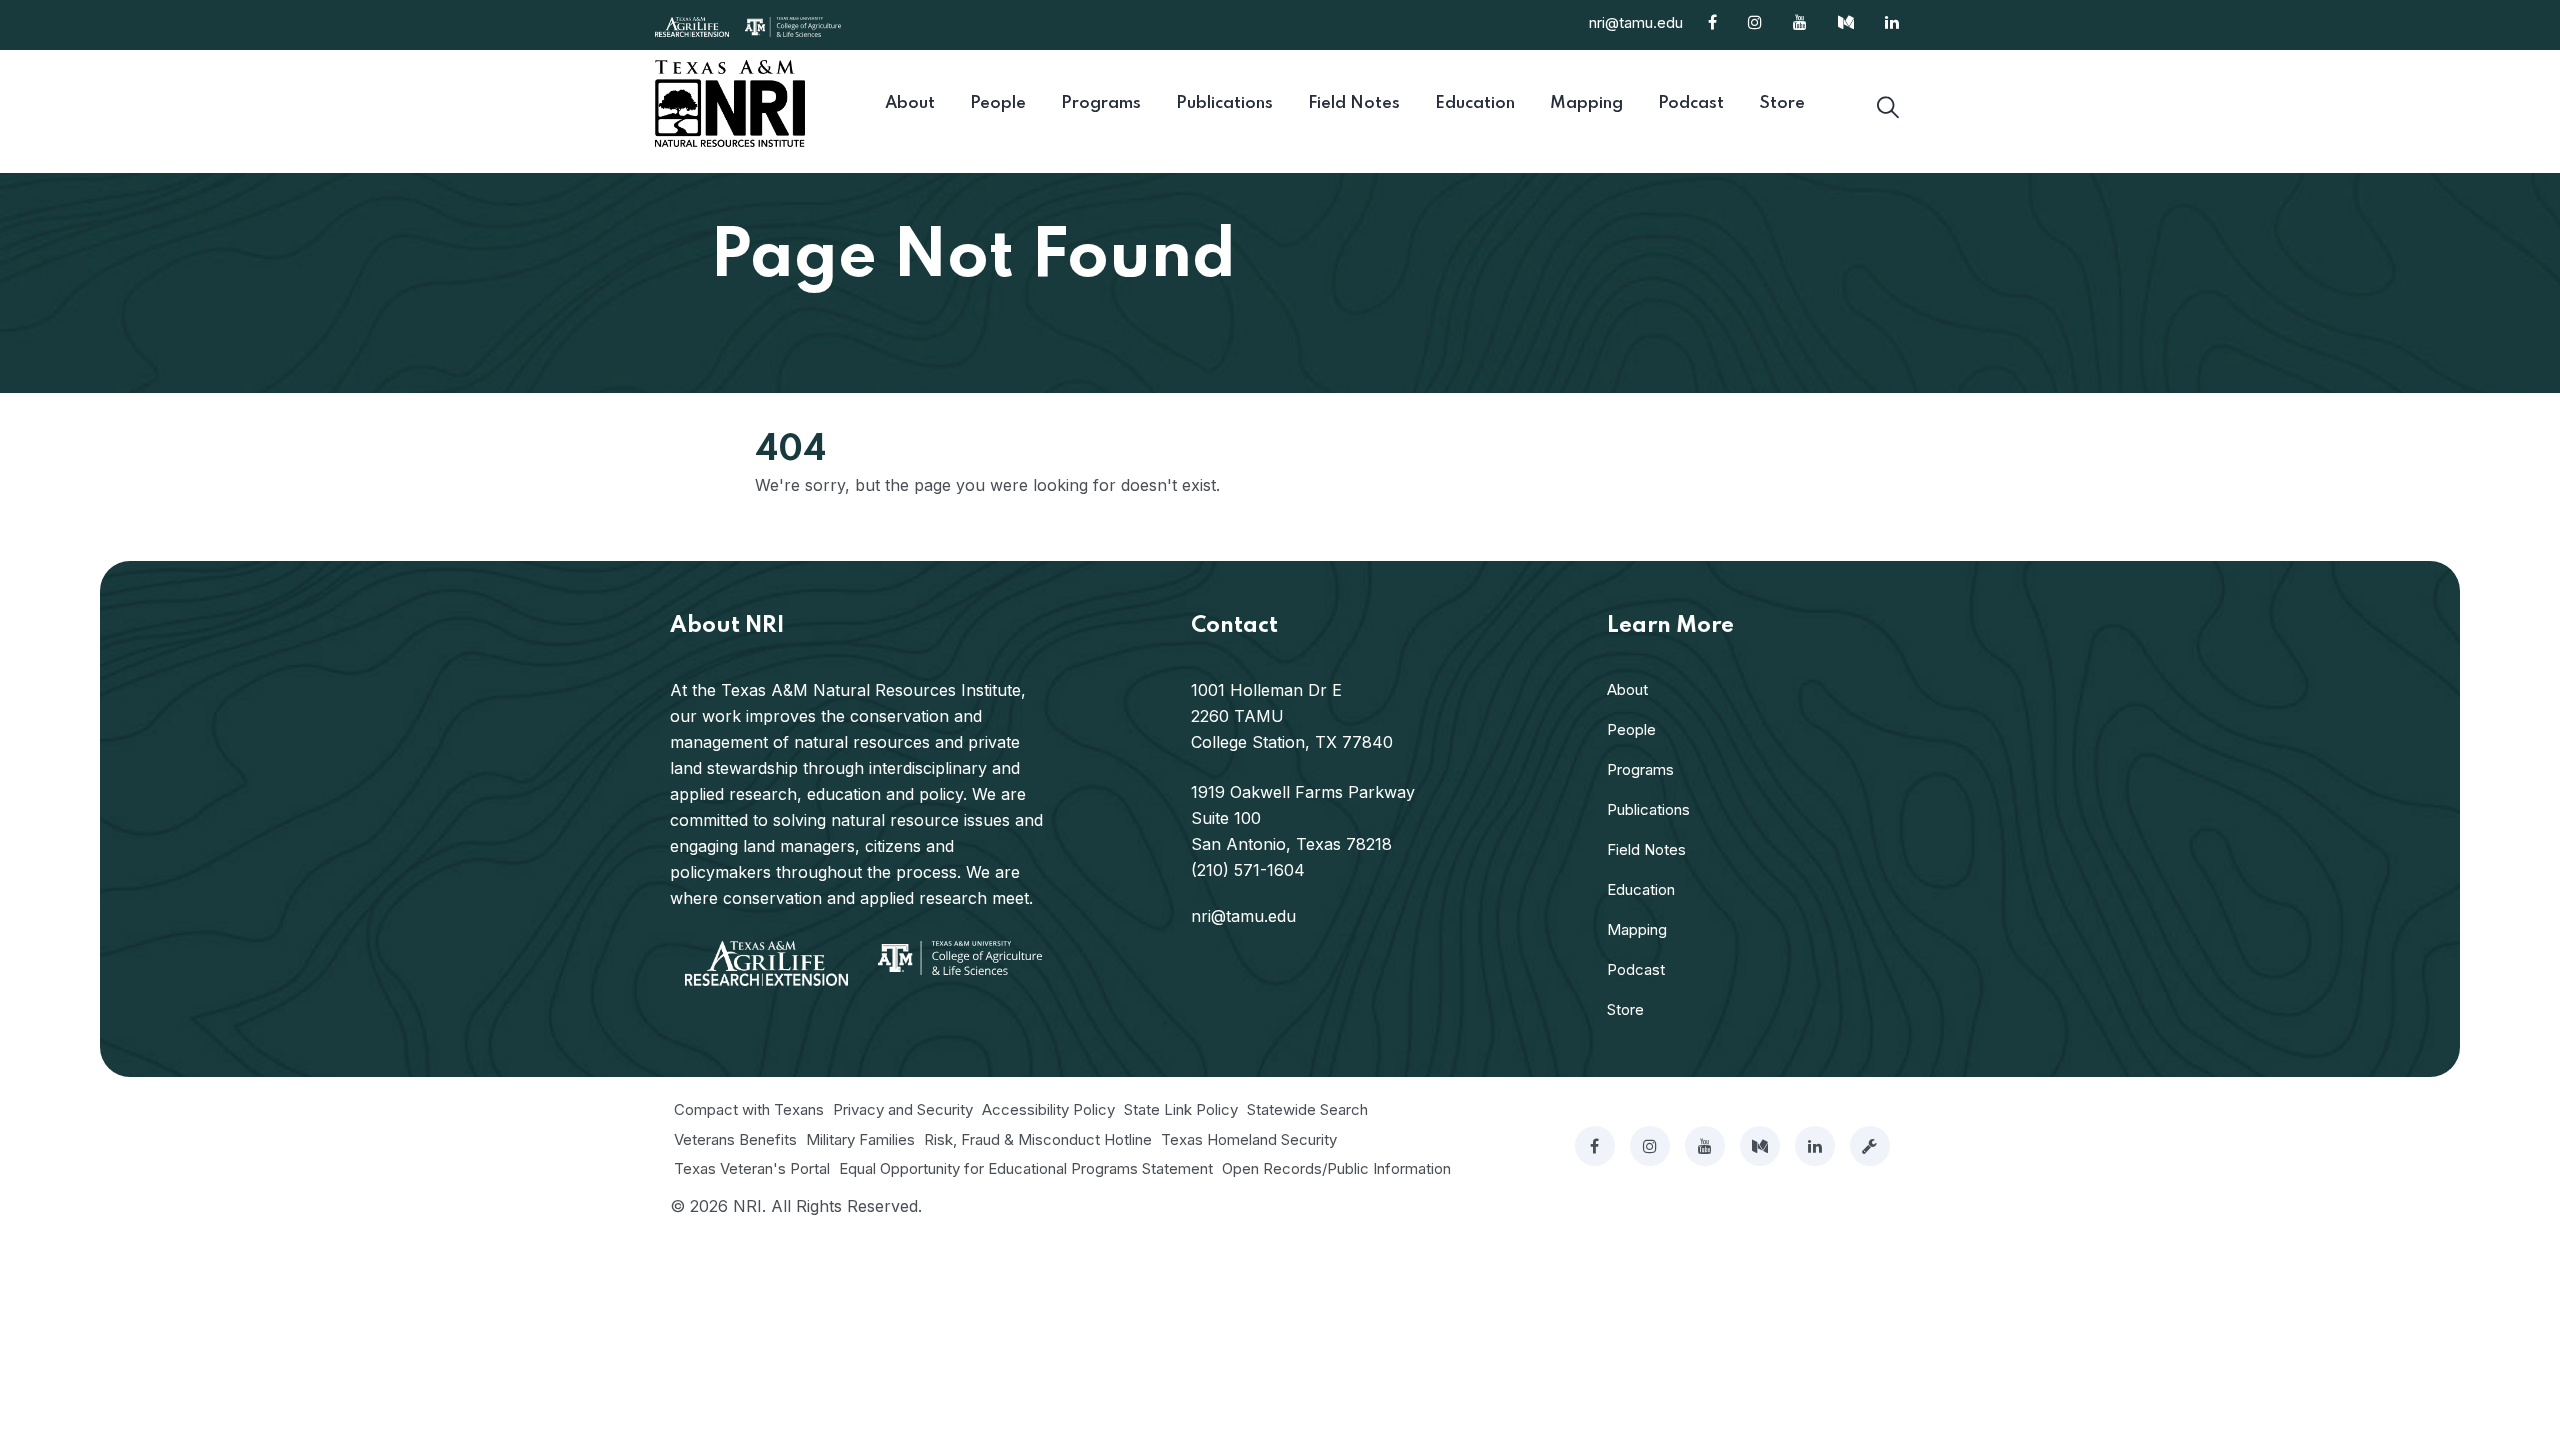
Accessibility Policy (1048, 1109)
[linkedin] (1815, 1146)
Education (1641, 889)
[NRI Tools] (1870, 1146)
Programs (1640, 769)
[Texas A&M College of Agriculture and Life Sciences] (793, 25)
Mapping (1637, 929)
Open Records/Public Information (1336, 1168)
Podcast (1636, 969)
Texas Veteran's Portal (752, 1168)
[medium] (1760, 1146)
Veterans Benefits (735, 1139)
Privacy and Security (903, 1109)
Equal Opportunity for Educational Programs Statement (1026, 1168)
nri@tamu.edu (1636, 22)
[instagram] (1650, 1146)
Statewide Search (1307, 1109)
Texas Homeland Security (1249, 1139)
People (1631, 729)
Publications (1648, 809)
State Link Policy (1181, 1109)
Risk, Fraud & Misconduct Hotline (1038, 1139)
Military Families (860, 1139)
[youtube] (1705, 1146)
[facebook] (1595, 1146)
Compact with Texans (749, 1109)
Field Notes (1646, 849)
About (1627, 689)
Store (1625, 1009)
